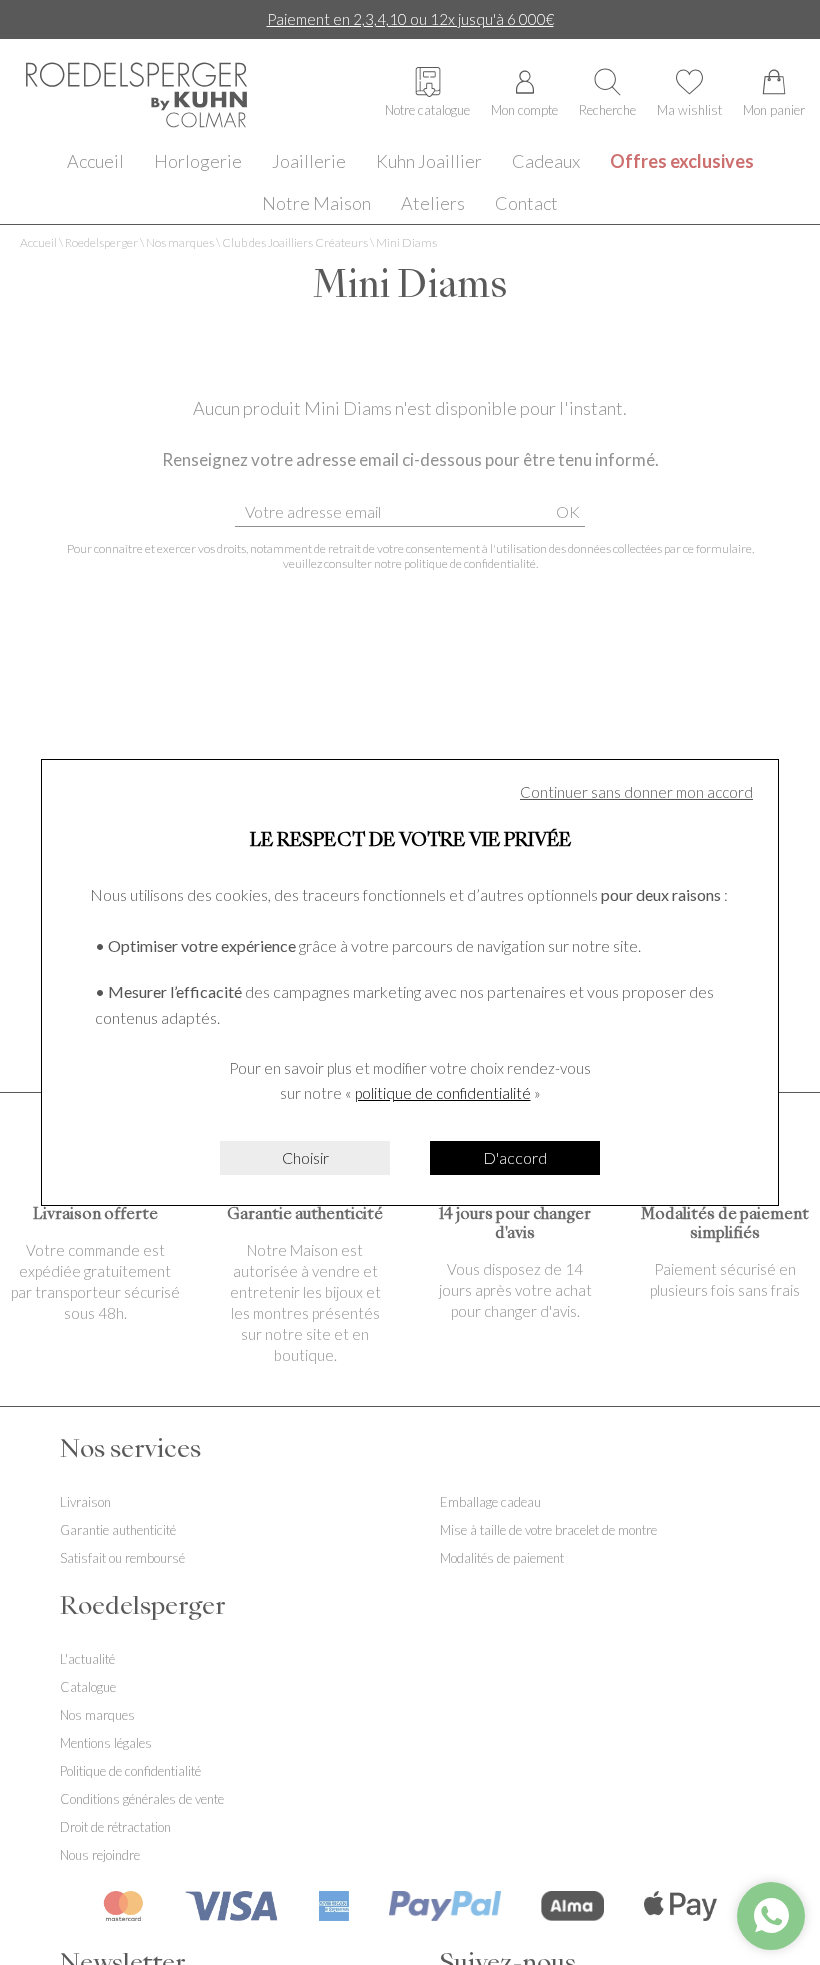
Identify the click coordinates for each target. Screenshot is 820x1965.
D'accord (515, 1157)
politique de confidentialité (443, 1093)
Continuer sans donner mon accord (636, 792)
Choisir (305, 1157)
